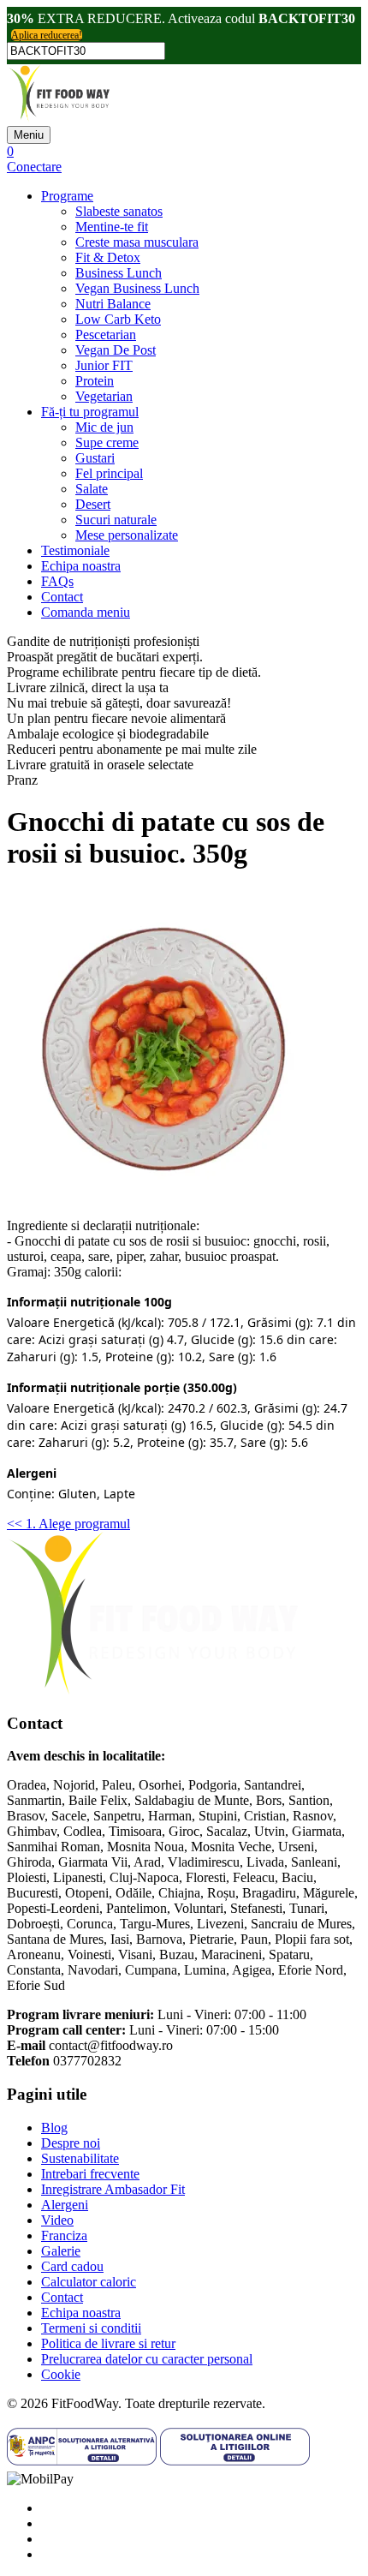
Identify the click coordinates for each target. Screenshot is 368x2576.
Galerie (61, 2251)
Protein (95, 381)
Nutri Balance (113, 304)
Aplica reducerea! (47, 35)
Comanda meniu (86, 612)
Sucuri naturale (116, 520)
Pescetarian (106, 335)
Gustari (95, 458)
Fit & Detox (108, 257)
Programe (67, 196)
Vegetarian (104, 396)
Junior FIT (104, 365)
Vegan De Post (116, 350)
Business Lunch (119, 273)
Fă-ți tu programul (90, 412)
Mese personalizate (127, 535)
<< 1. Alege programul (68, 1524)
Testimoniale (75, 550)
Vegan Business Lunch (137, 288)
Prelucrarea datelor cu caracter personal (147, 2359)
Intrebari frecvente (90, 2174)
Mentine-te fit (112, 227)
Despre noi (71, 2143)
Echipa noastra (81, 566)
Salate (92, 489)
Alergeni (65, 2205)
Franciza (64, 2235)
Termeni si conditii (91, 2328)
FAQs (57, 581)
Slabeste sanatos (119, 211)
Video (57, 2220)
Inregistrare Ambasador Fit (113, 2189)
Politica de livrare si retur (108, 2343)
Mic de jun (104, 427)
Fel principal (109, 473)
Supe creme (107, 442)
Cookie (61, 2374)
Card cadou (72, 2266)
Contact (62, 597)
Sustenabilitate (80, 2158)
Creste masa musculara (137, 242)
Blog (54, 2128)
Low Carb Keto (118, 319)
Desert (93, 504)
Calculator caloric (89, 2282)
